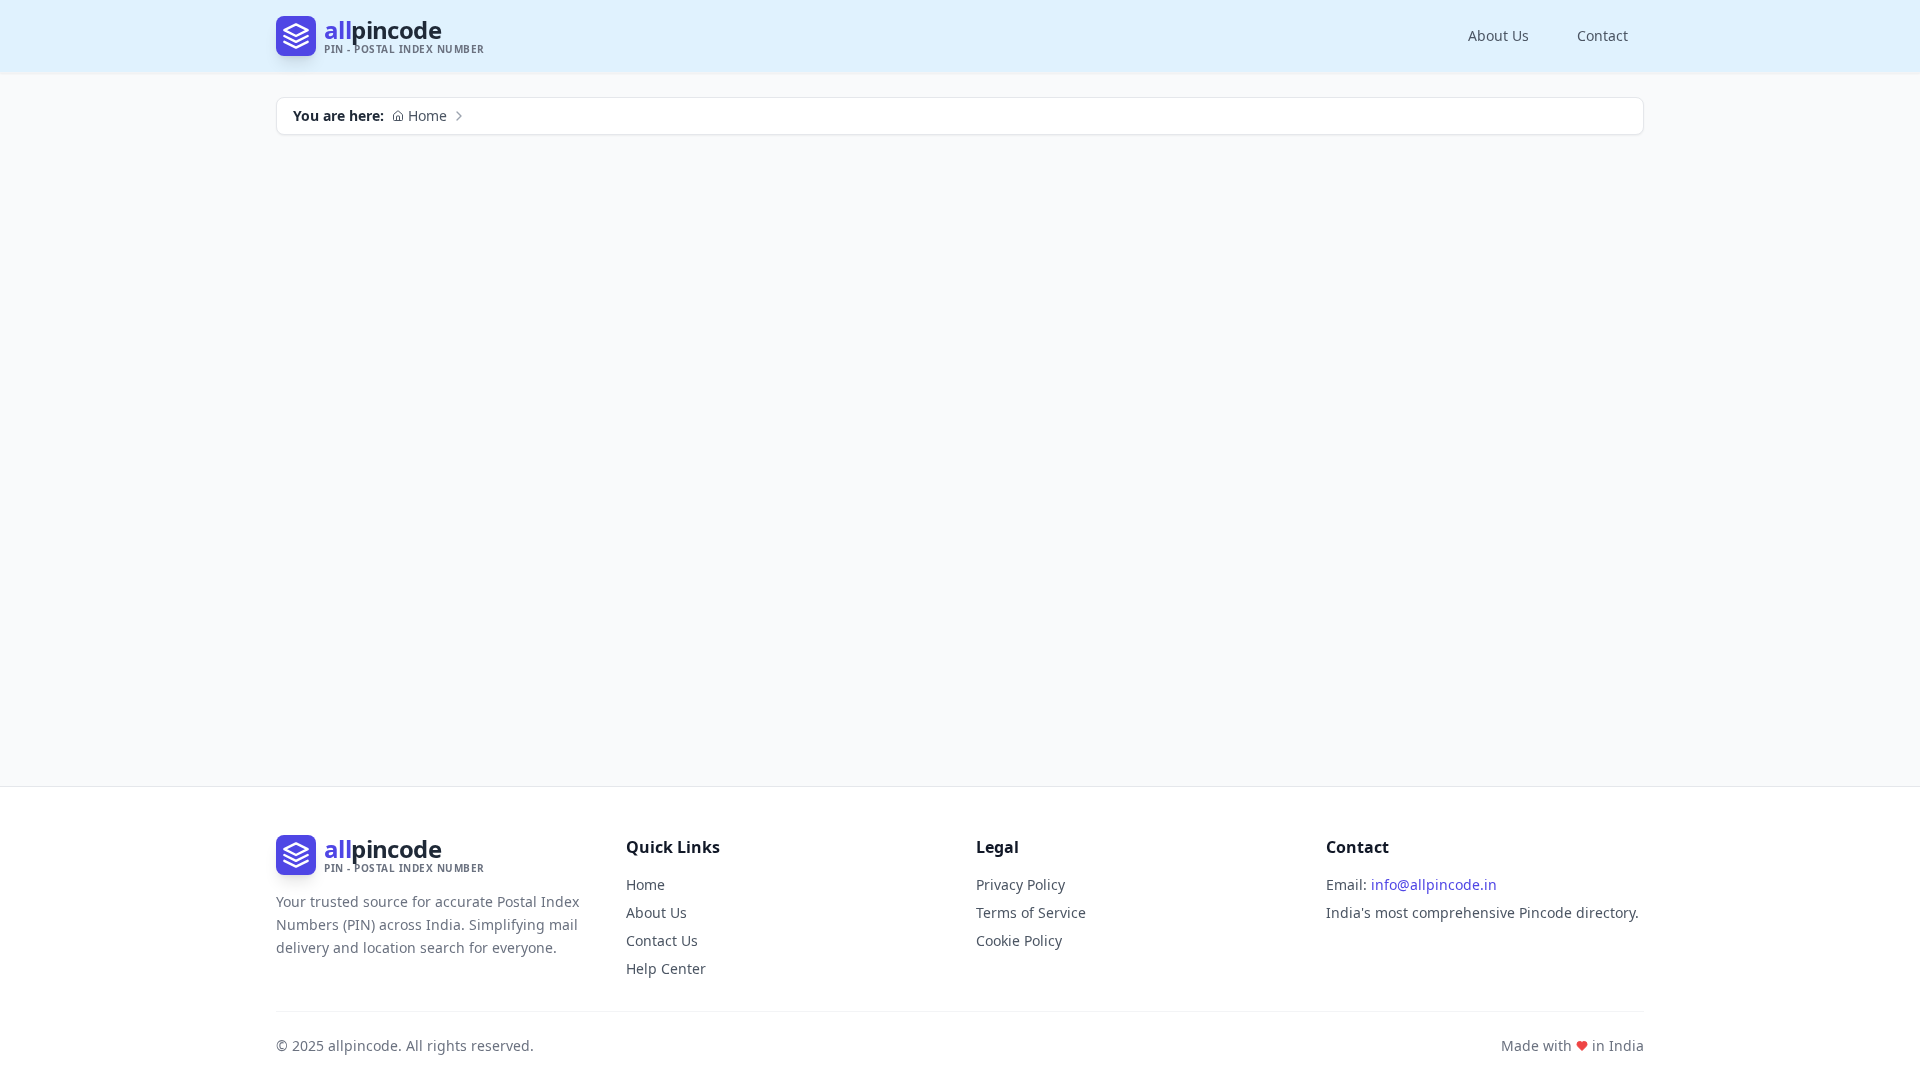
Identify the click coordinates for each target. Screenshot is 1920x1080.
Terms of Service (1031, 912)
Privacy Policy (1020, 884)
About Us (1498, 35)
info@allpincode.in (1434, 884)
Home (427, 115)
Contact (1602, 35)
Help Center (666, 968)
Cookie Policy (1019, 940)
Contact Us (662, 940)
